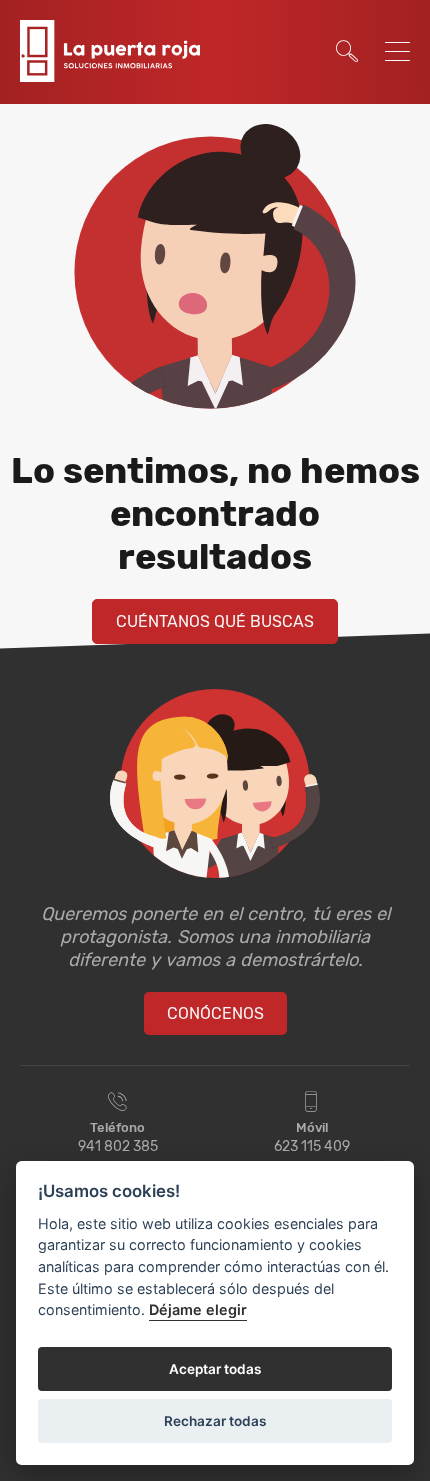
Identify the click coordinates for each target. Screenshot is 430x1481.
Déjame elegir (198, 1309)
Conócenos (215, 1013)
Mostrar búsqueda (347, 51)
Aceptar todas (215, 1369)
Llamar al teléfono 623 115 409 (297, 21)
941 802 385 (118, 1146)
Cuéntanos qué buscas (215, 621)
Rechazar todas (215, 1421)
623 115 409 (312, 1146)
